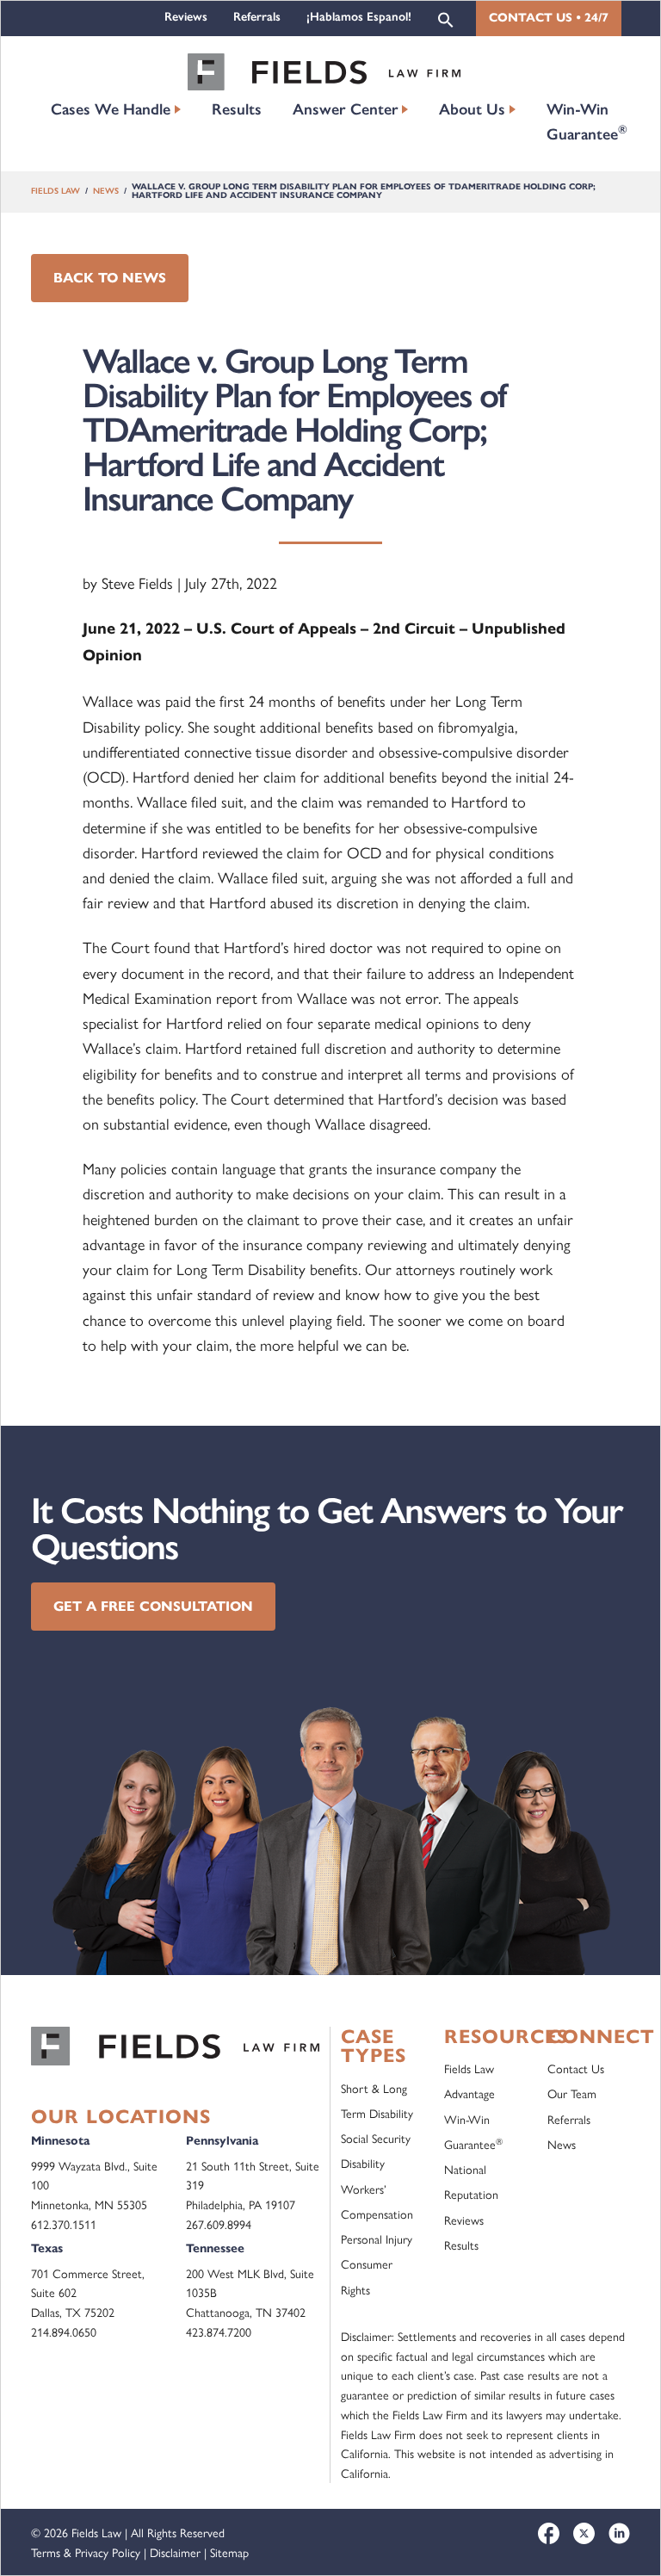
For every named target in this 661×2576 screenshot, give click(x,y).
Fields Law (56, 191)
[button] (446, 19)
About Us (472, 109)
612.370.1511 (64, 2224)
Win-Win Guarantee (587, 122)
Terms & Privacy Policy (86, 2552)
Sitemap (229, 2552)
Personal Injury (377, 2239)
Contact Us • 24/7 (549, 18)
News (106, 191)
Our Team (572, 2093)
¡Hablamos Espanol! (359, 17)
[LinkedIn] (619, 2533)
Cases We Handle (111, 109)
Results (237, 109)
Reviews (186, 17)
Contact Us (576, 2068)
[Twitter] (584, 2533)
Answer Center (346, 109)
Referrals (257, 17)
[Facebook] (549, 2533)
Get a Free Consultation (153, 1606)
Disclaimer (175, 2552)
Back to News (110, 278)
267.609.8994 (219, 2224)
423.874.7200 (219, 2331)
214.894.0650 (64, 2331)
